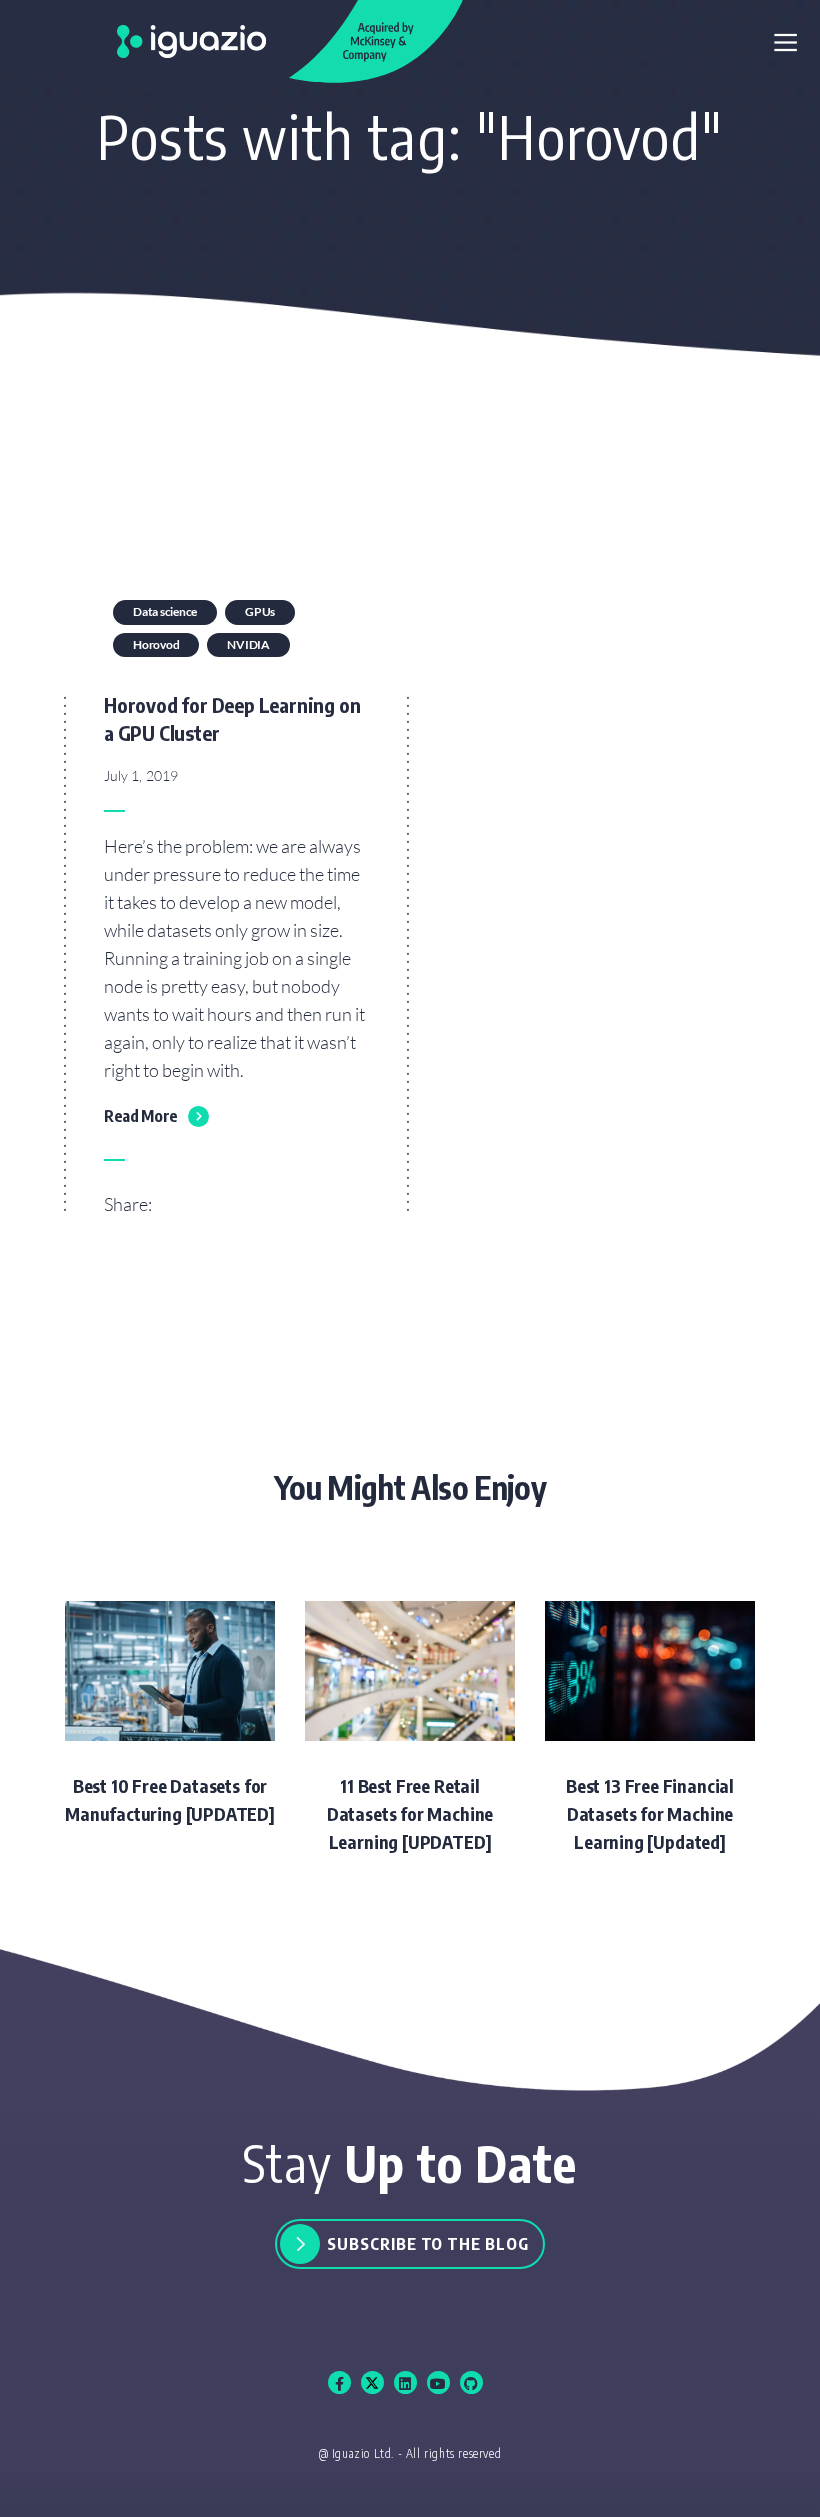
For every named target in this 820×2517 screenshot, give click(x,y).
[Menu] (785, 43)
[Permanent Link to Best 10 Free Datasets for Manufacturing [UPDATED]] (170, 1714)
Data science (165, 611)
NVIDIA (248, 644)
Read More (141, 1116)
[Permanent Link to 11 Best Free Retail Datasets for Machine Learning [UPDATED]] (410, 1728)
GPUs (260, 611)
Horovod (156, 644)
